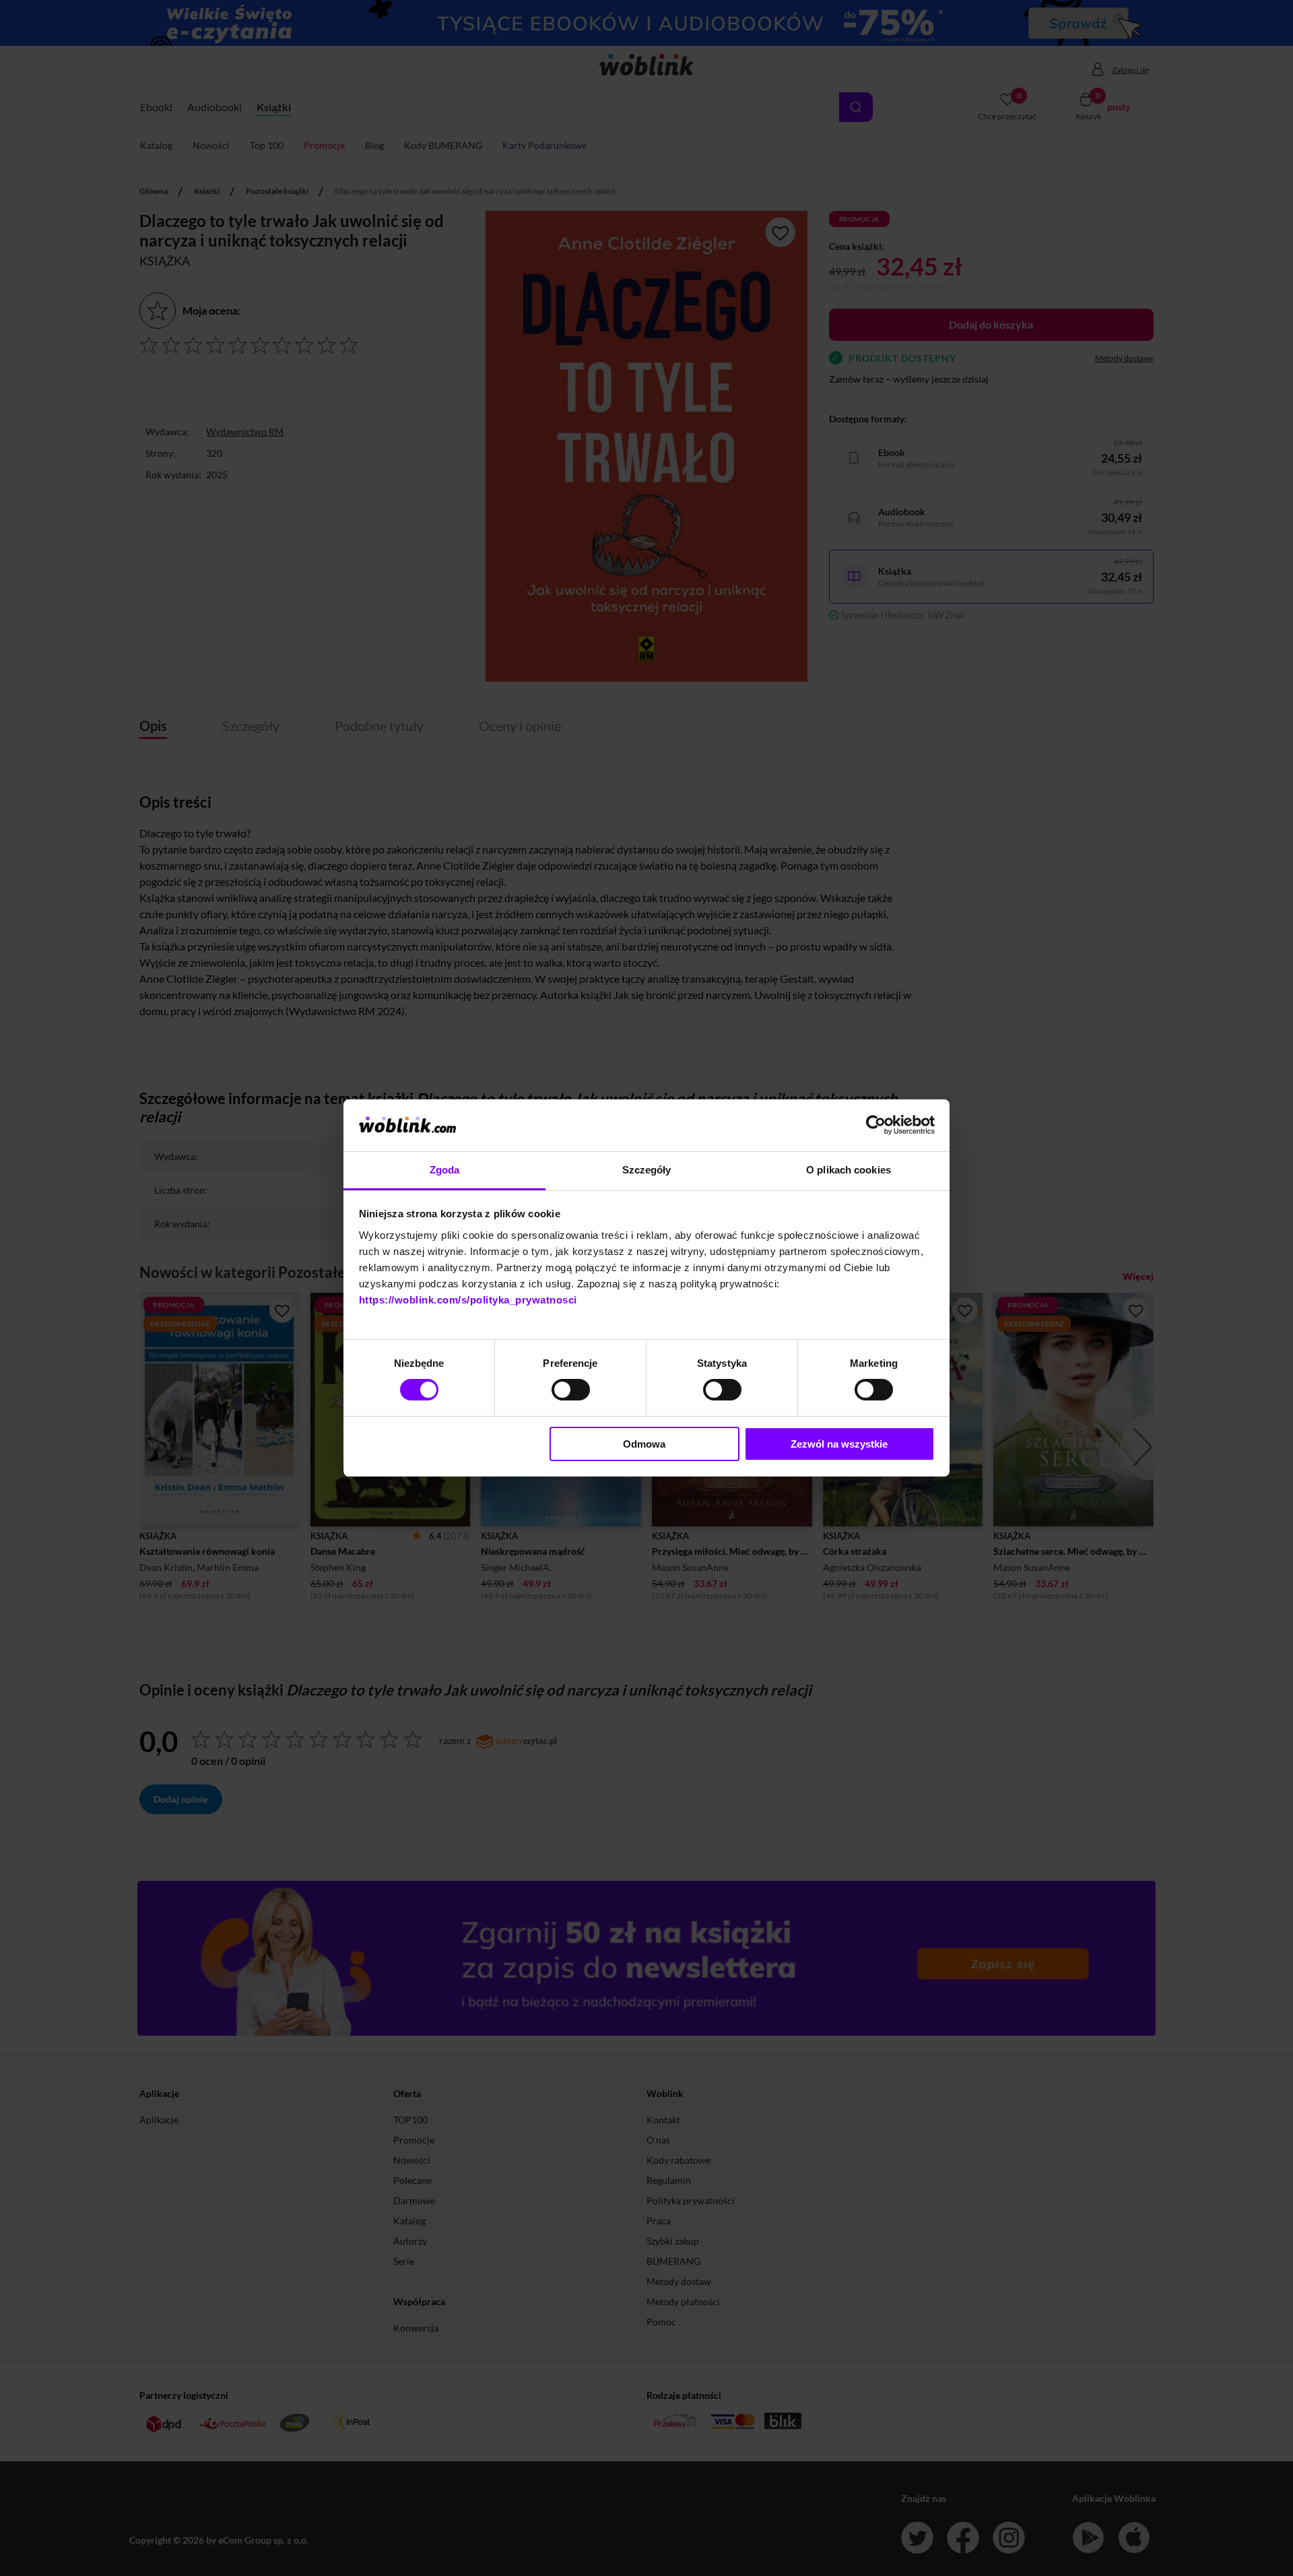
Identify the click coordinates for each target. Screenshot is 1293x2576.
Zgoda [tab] (445, 1170)
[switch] (571, 1390)
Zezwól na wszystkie (839, 1444)
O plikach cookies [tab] (849, 1170)
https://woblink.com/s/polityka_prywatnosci (468, 1300)
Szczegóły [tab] (647, 1170)
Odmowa (644, 1444)
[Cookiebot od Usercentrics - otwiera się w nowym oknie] (876, 1125)
